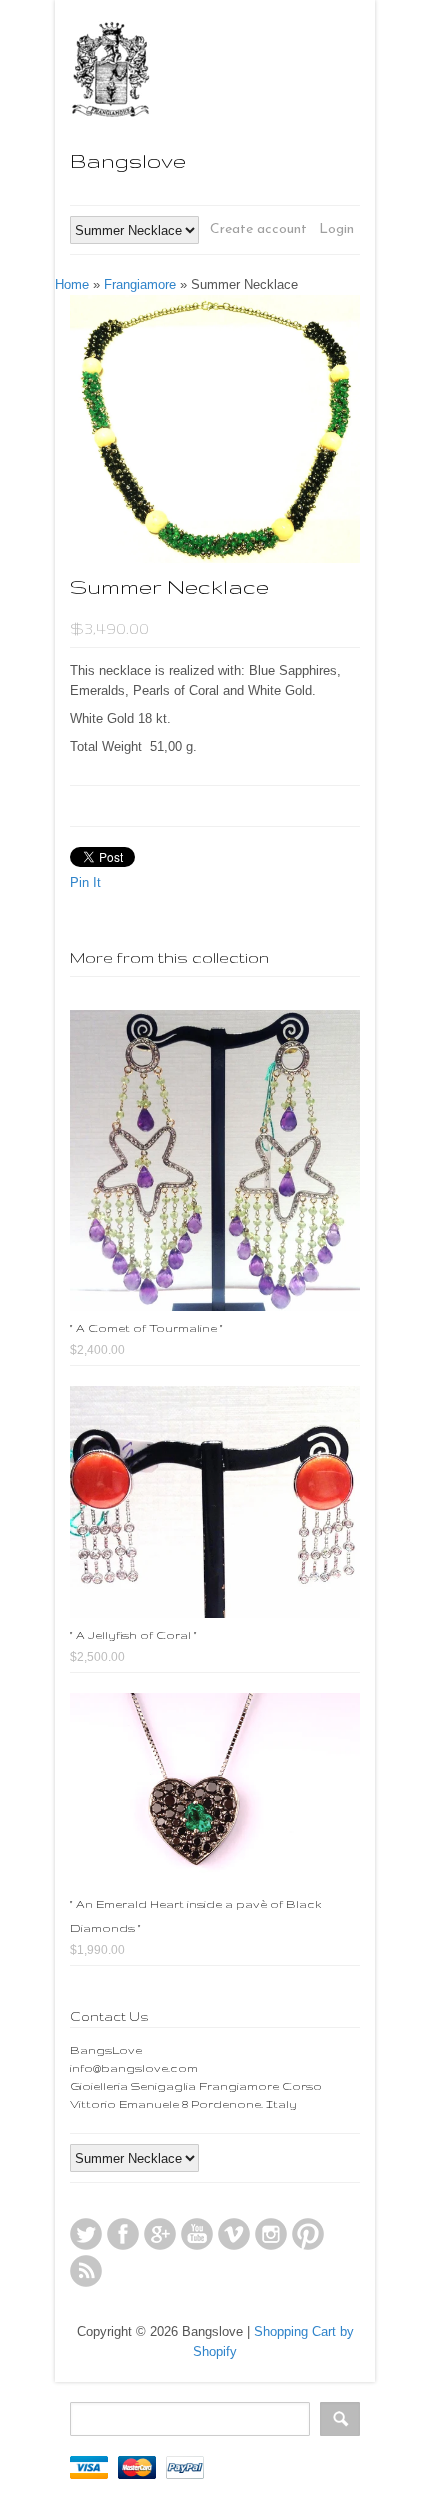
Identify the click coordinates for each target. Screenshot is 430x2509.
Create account (258, 229)
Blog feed (86, 2271)
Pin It (85, 882)
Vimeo (234, 2234)
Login (336, 229)
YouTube (197, 2234)
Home (72, 284)
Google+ (160, 2234)
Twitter (86, 2234)
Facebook (123, 2234)
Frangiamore (140, 284)
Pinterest (308, 2234)
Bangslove (128, 160)
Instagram (271, 2234)
